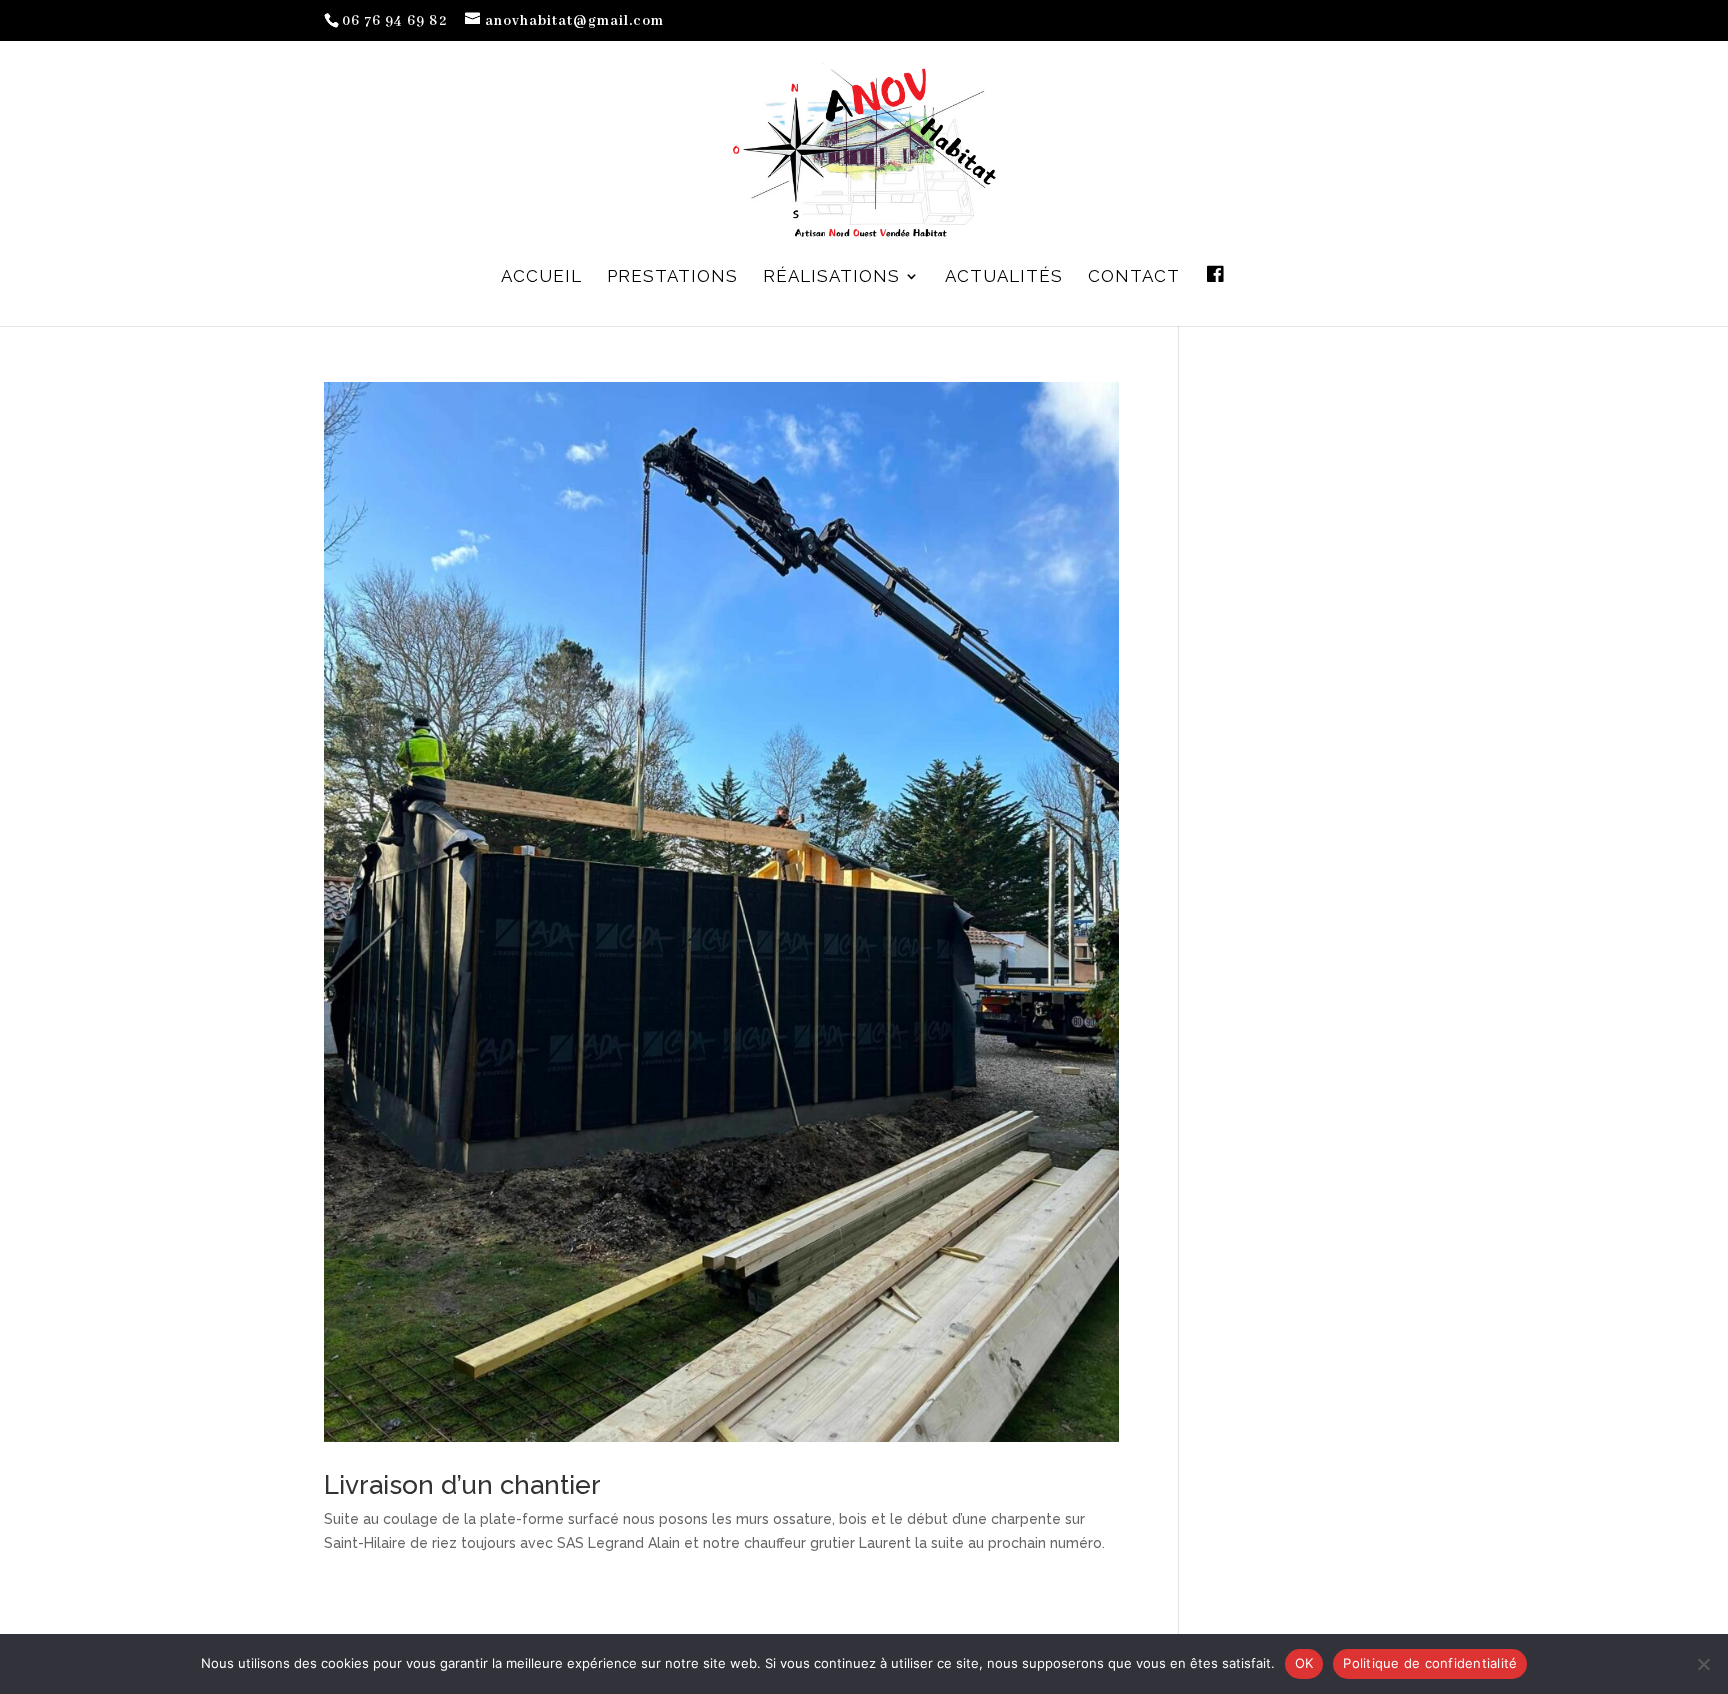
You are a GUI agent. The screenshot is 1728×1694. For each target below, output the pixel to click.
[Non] (1703, 1664)
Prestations (672, 277)
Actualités (1004, 277)
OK (1304, 1663)
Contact (1134, 277)
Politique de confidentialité (1430, 1663)
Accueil (541, 277)
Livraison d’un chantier (462, 1485)
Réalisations (831, 277)
